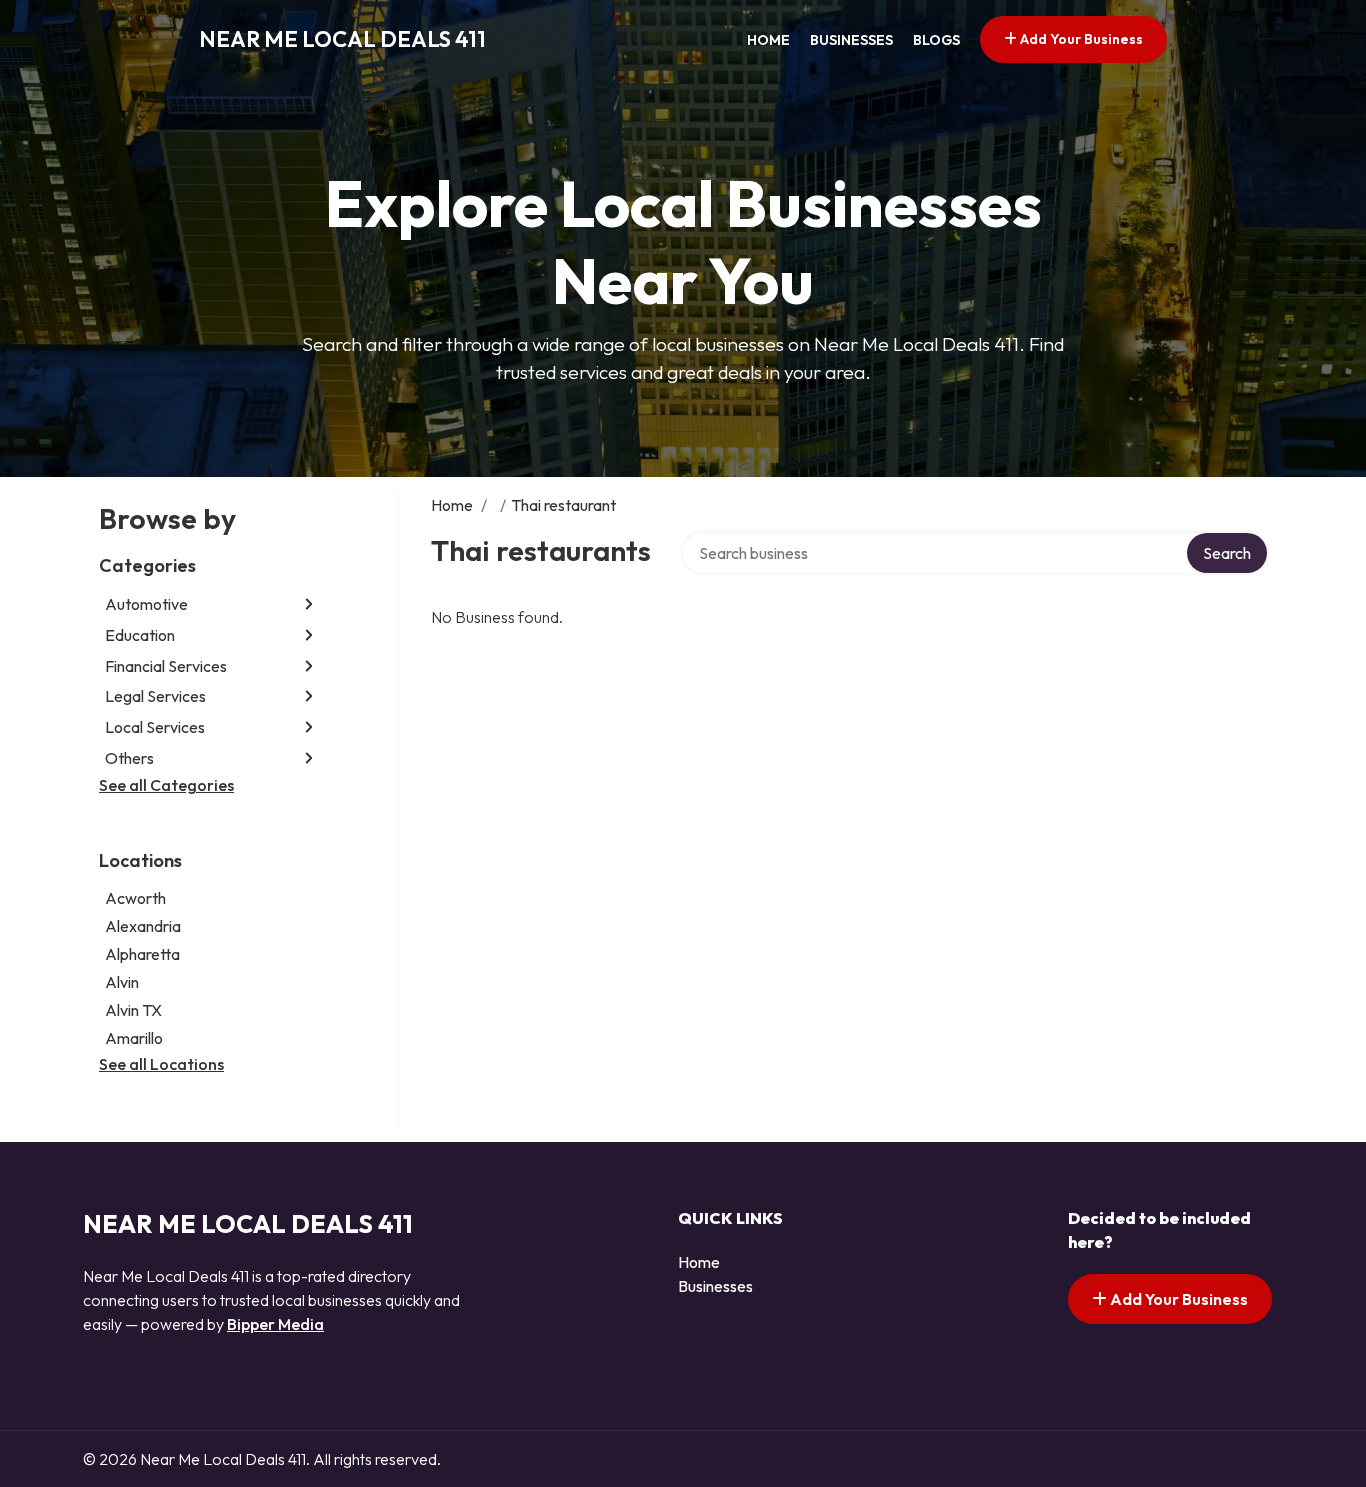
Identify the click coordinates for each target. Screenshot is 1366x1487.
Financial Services (166, 666)
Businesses (851, 40)
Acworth (135, 898)
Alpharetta (142, 954)
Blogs (936, 40)
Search (1227, 553)
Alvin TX (133, 1010)
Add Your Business (1080, 39)
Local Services (155, 727)
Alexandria (143, 926)
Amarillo (134, 1038)
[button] (309, 604)
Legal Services (155, 696)
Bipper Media (275, 1324)
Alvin (122, 982)
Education (140, 635)
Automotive (146, 604)
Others (129, 758)
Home (768, 40)
